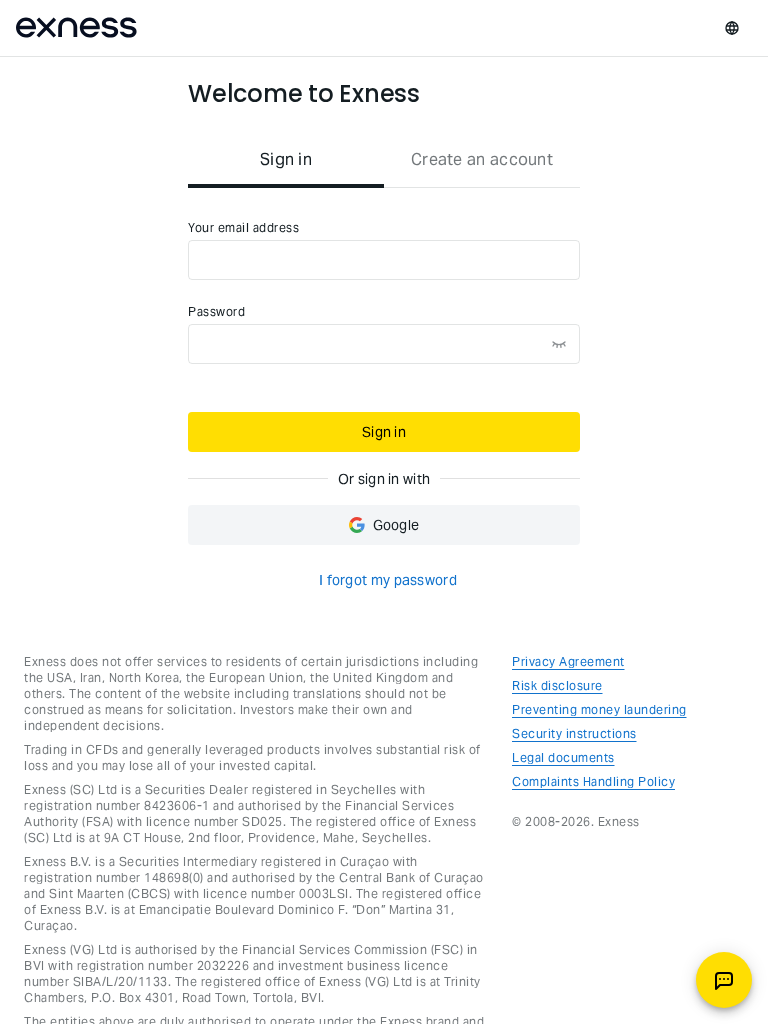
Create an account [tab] (482, 159)
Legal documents (563, 757)
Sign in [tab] (286, 159)
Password (216, 311)
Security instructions (574, 733)
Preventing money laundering (599, 709)
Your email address (243, 227)
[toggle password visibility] (559, 344)
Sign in (384, 432)
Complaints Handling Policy (593, 781)
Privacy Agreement (568, 661)
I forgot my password (388, 580)
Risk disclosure (557, 685)
